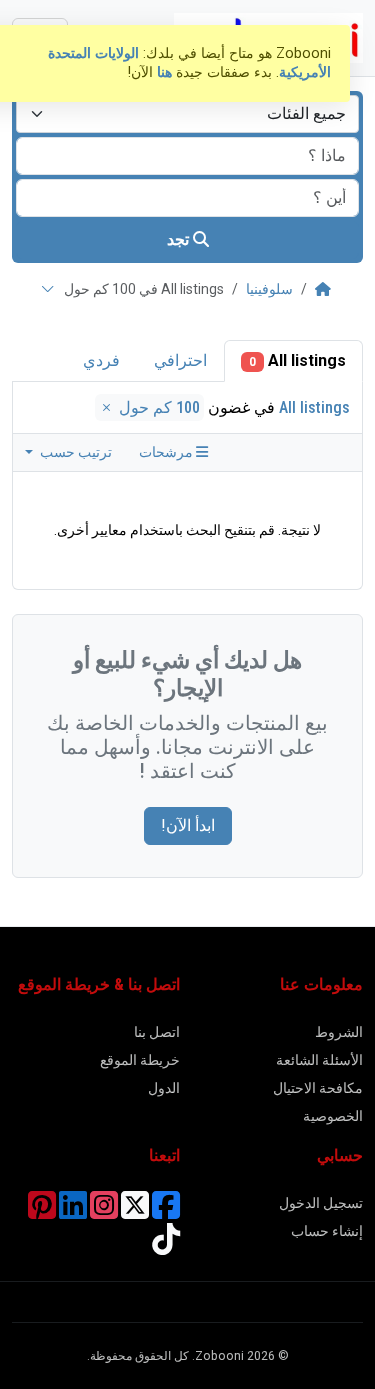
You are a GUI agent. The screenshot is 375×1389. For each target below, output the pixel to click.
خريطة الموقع (140, 1060)
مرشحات (167, 452)
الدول (164, 1088)
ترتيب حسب (74, 452)
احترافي (180, 360)
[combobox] (187, 114)
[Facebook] (166, 1212)
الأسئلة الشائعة (319, 1060)
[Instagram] (104, 1212)
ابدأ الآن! (188, 825)
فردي (101, 360)
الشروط (339, 1032)
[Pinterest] (42, 1212)
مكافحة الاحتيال (318, 1088)
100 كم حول (157, 407)
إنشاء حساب (327, 1231)
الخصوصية (333, 1116)
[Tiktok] (166, 1246)
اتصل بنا (157, 1032)
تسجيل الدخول (321, 1203)
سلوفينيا (269, 289)
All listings (297, 360)
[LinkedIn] (73, 1212)
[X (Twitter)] (135, 1212)
